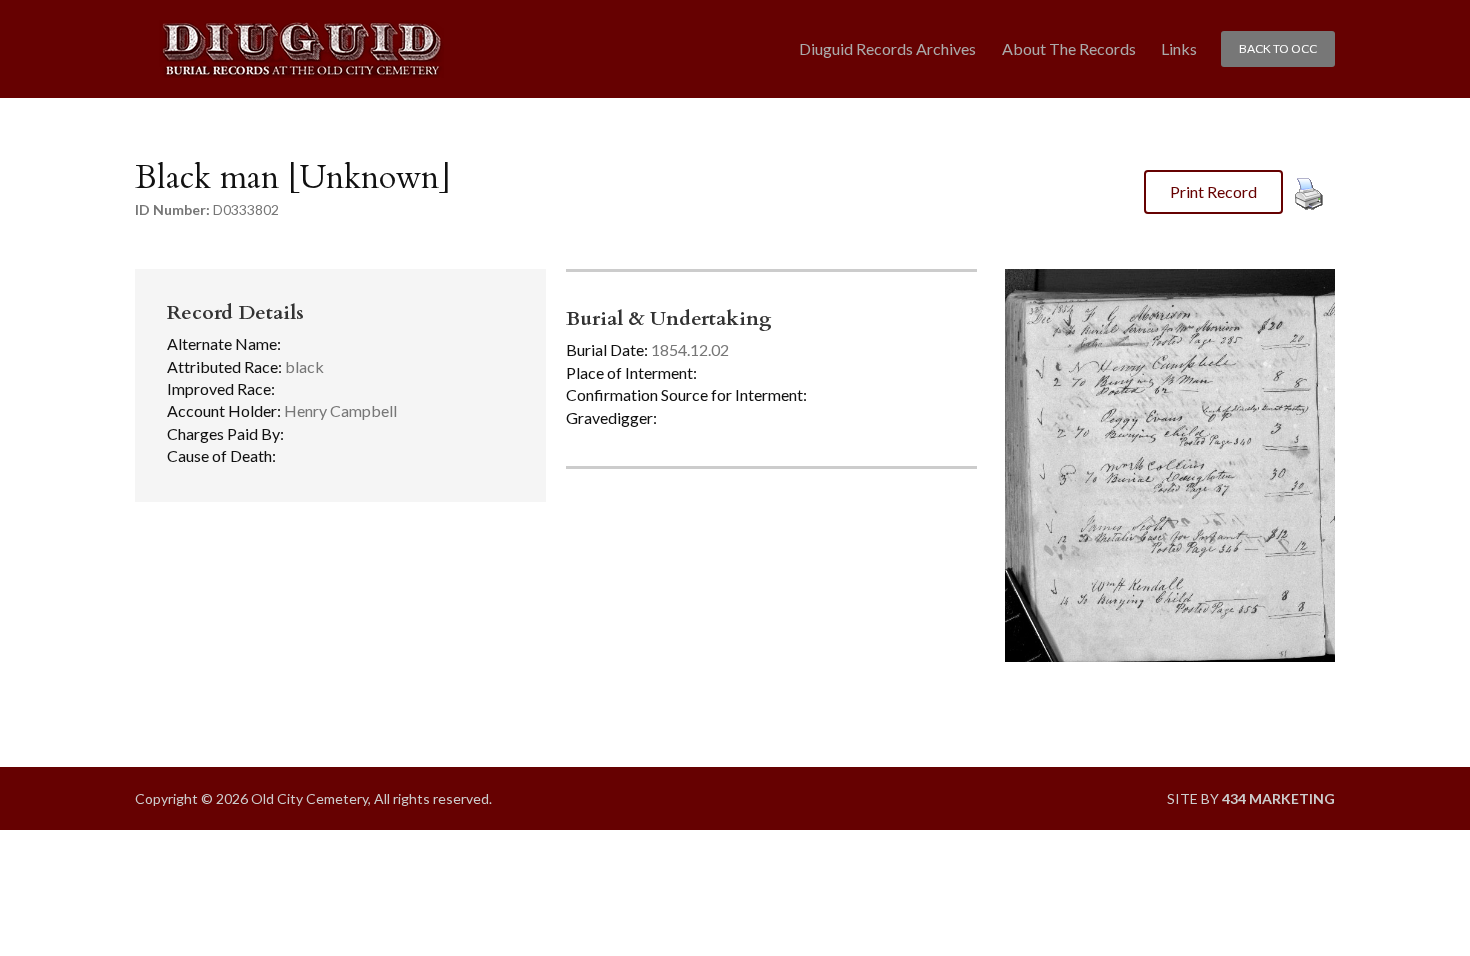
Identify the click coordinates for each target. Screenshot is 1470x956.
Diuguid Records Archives (887, 49)
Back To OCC (1278, 48)
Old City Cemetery (301, 49)
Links (1179, 49)
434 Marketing (1278, 798)
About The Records (1069, 49)
